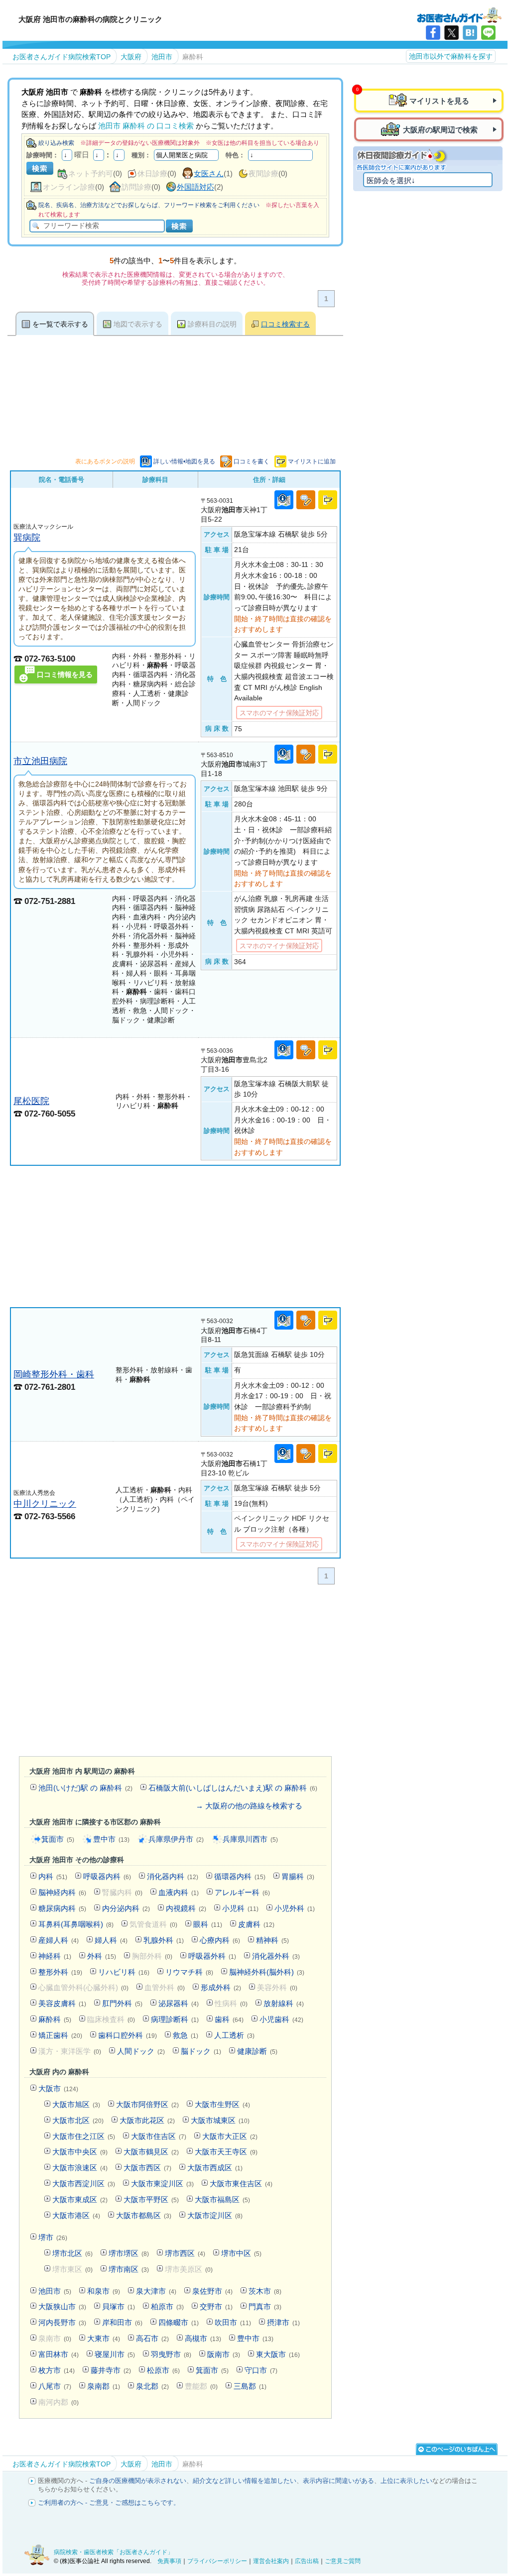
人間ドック (141, 2051)
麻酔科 (55, 2019)
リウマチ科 (189, 1972)
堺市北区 (72, 2253)
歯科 (229, 2019)
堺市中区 (241, 2253)
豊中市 (111, 1839)
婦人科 (111, 1940)
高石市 (152, 2338)
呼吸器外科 (212, 1956)
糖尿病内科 (62, 1908)
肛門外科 (122, 2003)
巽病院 (27, 537)
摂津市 (283, 2322)
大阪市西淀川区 (84, 2184)
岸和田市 (122, 2322)
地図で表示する (138, 324)
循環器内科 (240, 1876)
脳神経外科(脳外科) (267, 1972)
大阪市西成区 (215, 2168)
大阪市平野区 (151, 2199)
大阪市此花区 (147, 2120)
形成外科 (221, 1987)
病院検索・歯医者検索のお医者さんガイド (459, 14)
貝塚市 (119, 2306)
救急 (186, 2035)
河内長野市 (62, 2322)
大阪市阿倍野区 (147, 2104)
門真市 (265, 2306)
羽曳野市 (171, 2354)
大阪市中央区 (80, 2152)
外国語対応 (195, 187)
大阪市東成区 (80, 2199)
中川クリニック (45, 1504)
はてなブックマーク (470, 33)
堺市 (53, 2237)
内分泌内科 (126, 1908)
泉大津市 (156, 2291)
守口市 (261, 2370)
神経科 (55, 1956)
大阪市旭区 (76, 2104)
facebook (433, 33)
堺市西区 (185, 2253)
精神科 (272, 1940)
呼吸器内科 (107, 1876)
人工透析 (234, 2035)
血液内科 (179, 1892)
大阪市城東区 (220, 2120)
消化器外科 (276, 1956)
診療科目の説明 (212, 324)
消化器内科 (173, 1876)
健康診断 (257, 2051)
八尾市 (55, 2386)
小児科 (240, 1908)
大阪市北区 (78, 2120)
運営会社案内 (271, 2561)
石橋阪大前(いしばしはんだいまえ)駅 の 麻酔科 (233, 1788)
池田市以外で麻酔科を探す (451, 56)
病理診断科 (175, 2019)
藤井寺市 (111, 2370)
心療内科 (220, 1940)
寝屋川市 (115, 2354)
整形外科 (60, 1972)
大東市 (104, 2338)
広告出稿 (307, 2561)
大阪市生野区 (222, 2104)
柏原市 (167, 2306)
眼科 (208, 1924)
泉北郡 (152, 2386)
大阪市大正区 (230, 2136)
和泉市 (104, 2291)
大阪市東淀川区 (162, 2184)
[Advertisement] (175, 1236)
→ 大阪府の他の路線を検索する (249, 1806)
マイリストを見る (439, 101)
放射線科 (284, 2003)
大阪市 (58, 2088)
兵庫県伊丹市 (176, 1839)
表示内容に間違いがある (338, 2481)
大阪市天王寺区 (226, 2152)
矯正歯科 (60, 2035)
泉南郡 (104, 2386)
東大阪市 (278, 2354)
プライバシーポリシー (217, 2561)
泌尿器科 (179, 2003)
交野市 (216, 2306)
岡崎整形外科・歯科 (54, 1374)
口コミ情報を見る (65, 674)
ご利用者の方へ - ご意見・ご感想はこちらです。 (109, 2503)
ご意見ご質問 (343, 2561)
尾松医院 (31, 1101)
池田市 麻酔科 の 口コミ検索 (146, 126)
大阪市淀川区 (215, 2215)
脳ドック (201, 2051)
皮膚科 (256, 1924)
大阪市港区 (76, 2215)
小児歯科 (281, 2019)
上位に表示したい (406, 2481)
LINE (488, 33)
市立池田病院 (40, 761)
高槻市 (203, 2338)
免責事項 (169, 2561)
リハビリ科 (124, 1972)
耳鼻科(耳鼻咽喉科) (76, 1924)
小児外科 (295, 1908)
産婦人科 (59, 1940)
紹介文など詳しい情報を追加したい (245, 2481)
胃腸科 (298, 1876)
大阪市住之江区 (84, 2136)
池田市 (55, 2291)
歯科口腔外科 (127, 2035)
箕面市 (58, 1839)
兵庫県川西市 (250, 1839)
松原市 (163, 2370)
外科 (102, 1956)
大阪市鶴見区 (151, 2152)
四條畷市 (179, 2322)
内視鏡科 (186, 1908)
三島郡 (250, 2386)
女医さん (209, 173)
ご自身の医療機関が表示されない (138, 2481)
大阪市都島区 (144, 2215)
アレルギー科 (242, 1892)
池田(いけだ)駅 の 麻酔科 (85, 1788)
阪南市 (224, 2354)
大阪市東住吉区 (241, 2184)
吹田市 (233, 2322)
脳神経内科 (62, 1892)
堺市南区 (129, 2269)
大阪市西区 (147, 2168)
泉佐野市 (212, 2291)
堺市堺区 (129, 2253)
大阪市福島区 (222, 2199)
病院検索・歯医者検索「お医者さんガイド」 (114, 2552)
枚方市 (57, 2370)
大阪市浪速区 (80, 2168)
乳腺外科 (164, 1940)
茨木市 (265, 2291)
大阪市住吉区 (159, 2136)
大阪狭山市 (62, 2306)
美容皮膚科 (62, 2003)
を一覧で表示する (60, 324)
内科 (53, 1876)
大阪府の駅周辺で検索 (440, 130)
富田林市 (59, 2354)
